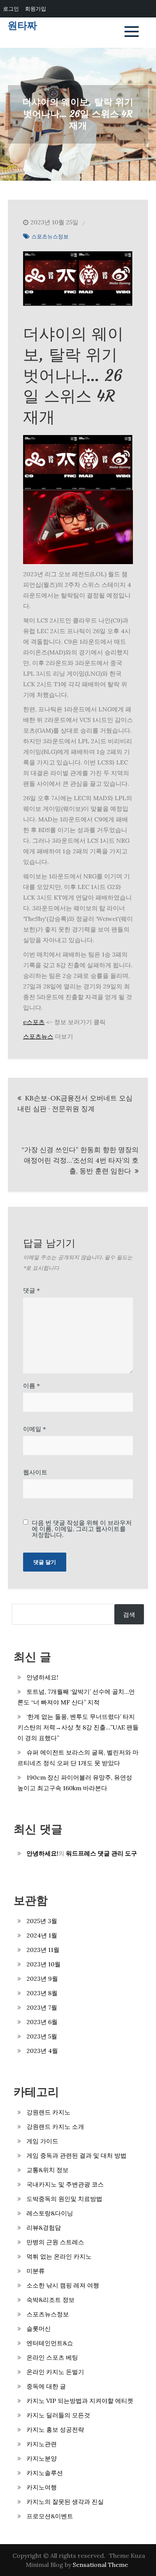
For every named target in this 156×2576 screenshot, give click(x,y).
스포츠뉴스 (38, 1036)
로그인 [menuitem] (11, 9)
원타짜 (22, 26)
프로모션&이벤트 (50, 2516)
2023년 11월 (43, 1950)
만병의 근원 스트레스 (55, 2242)
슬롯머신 (39, 2328)
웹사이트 (35, 1472)
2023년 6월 (42, 2022)
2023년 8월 (42, 1993)
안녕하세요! (42, 1677)
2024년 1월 (42, 1935)
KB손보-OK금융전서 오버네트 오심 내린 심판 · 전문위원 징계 (75, 1103)
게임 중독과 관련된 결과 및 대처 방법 (76, 2155)
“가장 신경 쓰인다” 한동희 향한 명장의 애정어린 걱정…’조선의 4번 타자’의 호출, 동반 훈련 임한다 (80, 1160)
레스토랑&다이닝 (50, 2213)
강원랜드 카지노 (48, 2112)
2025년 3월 (42, 1921)
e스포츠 (34, 1022)
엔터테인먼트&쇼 (50, 2343)
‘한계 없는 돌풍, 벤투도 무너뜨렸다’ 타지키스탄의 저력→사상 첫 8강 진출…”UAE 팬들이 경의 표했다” (78, 1727)
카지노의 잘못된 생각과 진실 (65, 2502)
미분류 (36, 2271)
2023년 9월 (42, 1979)
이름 (31, 1386)
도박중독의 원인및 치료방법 (64, 2199)
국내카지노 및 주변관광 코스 (65, 2184)
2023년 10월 (44, 1964)
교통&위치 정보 (48, 2170)
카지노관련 (42, 2444)
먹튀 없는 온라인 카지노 (59, 2256)
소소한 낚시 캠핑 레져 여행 (63, 2285)
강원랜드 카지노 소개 (55, 2127)
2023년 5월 (42, 2036)
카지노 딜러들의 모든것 (58, 2415)
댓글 (31, 1290)
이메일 (34, 1429)
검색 (129, 1614)
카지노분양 (42, 2458)
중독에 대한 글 (46, 2386)
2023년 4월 (42, 2051)
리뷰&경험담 (44, 2228)
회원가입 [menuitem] (36, 9)
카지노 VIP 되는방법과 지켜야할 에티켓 (80, 2401)
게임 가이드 (42, 2141)
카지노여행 (42, 2487)
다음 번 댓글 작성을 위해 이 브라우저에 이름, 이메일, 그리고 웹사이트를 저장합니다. (82, 1529)
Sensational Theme (100, 2565)
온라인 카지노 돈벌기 (55, 2372)
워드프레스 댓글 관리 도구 (101, 1853)
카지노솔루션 (45, 2473)
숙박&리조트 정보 (51, 2300)
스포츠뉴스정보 (50, 236)
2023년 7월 (42, 2007)
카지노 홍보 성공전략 (55, 2429)
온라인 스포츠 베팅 (52, 2357)
